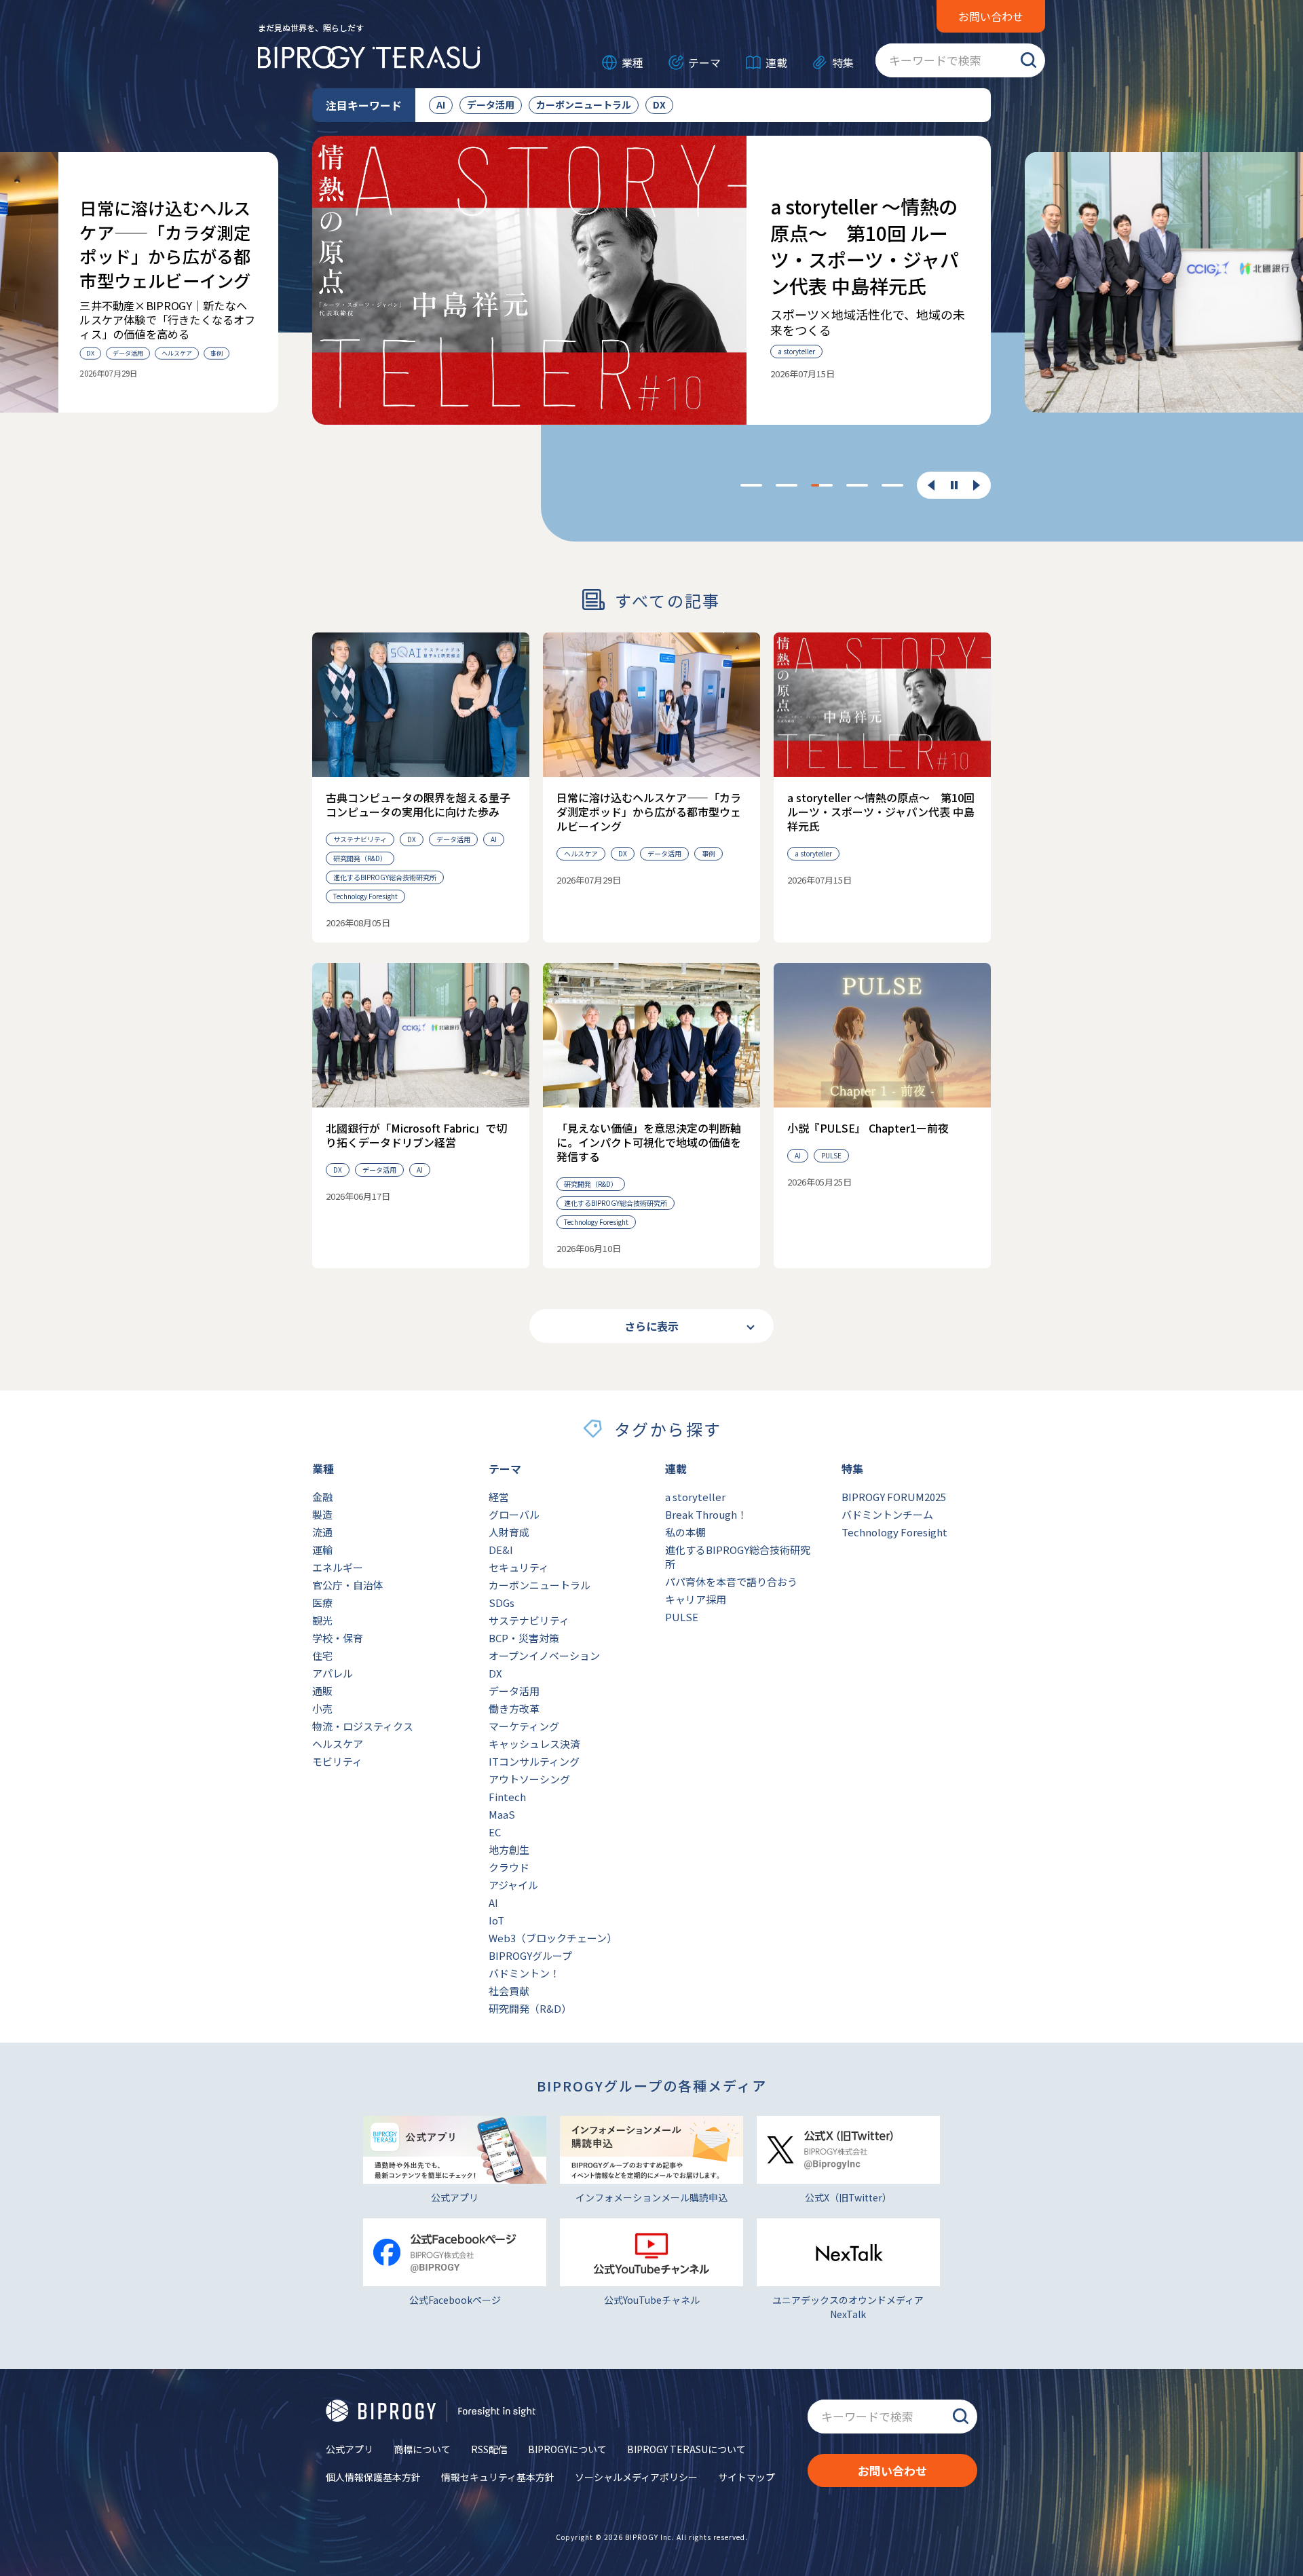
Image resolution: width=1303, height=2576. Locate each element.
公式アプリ (350, 2449)
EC (495, 1832)
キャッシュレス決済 (534, 1744)
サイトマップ (747, 2477)
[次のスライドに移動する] (977, 485)
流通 (322, 1532)
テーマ (704, 62)
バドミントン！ (524, 1973)
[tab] (751, 485)
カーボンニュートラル (584, 105)
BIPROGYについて (567, 2449)
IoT (496, 1920)
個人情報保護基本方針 (373, 2477)
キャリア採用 (696, 1599)
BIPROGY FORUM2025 (894, 1497)
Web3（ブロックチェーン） (553, 1938)
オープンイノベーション (544, 1655)
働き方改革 (514, 1708)
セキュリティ (519, 1567)
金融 (322, 1497)
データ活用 (491, 105)
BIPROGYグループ (530, 1955)
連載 (776, 62)
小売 (322, 1708)
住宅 (322, 1655)
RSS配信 (489, 2449)
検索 (1028, 60)
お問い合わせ (991, 16)
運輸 (322, 1550)
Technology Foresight (894, 1532)
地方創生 (509, 1850)
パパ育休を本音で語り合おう (731, 1581)
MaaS (502, 1814)
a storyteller (695, 1497)
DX (659, 105)
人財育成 (509, 1532)
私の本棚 (685, 1532)
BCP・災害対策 (524, 1638)
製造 (322, 1514)
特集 (843, 62)
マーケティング (524, 1726)
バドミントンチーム (887, 1514)
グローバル (514, 1514)
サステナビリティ (529, 1620)
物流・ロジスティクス (363, 1726)
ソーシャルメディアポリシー (636, 2477)
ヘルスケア (338, 1744)
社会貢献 (509, 1991)
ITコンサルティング (534, 1761)
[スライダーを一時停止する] (954, 486)
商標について (422, 2449)
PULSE (682, 1617)
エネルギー (338, 1567)
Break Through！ (706, 1514)
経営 (499, 1497)
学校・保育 (338, 1638)
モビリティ (337, 1761)
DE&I (501, 1550)
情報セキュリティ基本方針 (498, 2477)
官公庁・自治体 (348, 1585)
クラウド (509, 1867)
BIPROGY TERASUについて (686, 2449)
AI (441, 105)
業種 (632, 62)
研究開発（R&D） (530, 2008)
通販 (322, 1691)
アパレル (333, 1673)
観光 (322, 1620)
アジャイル (513, 1885)
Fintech (507, 1797)
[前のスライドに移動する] (931, 485)
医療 (322, 1603)
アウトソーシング (529, 1779)
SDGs (502, 1603)
